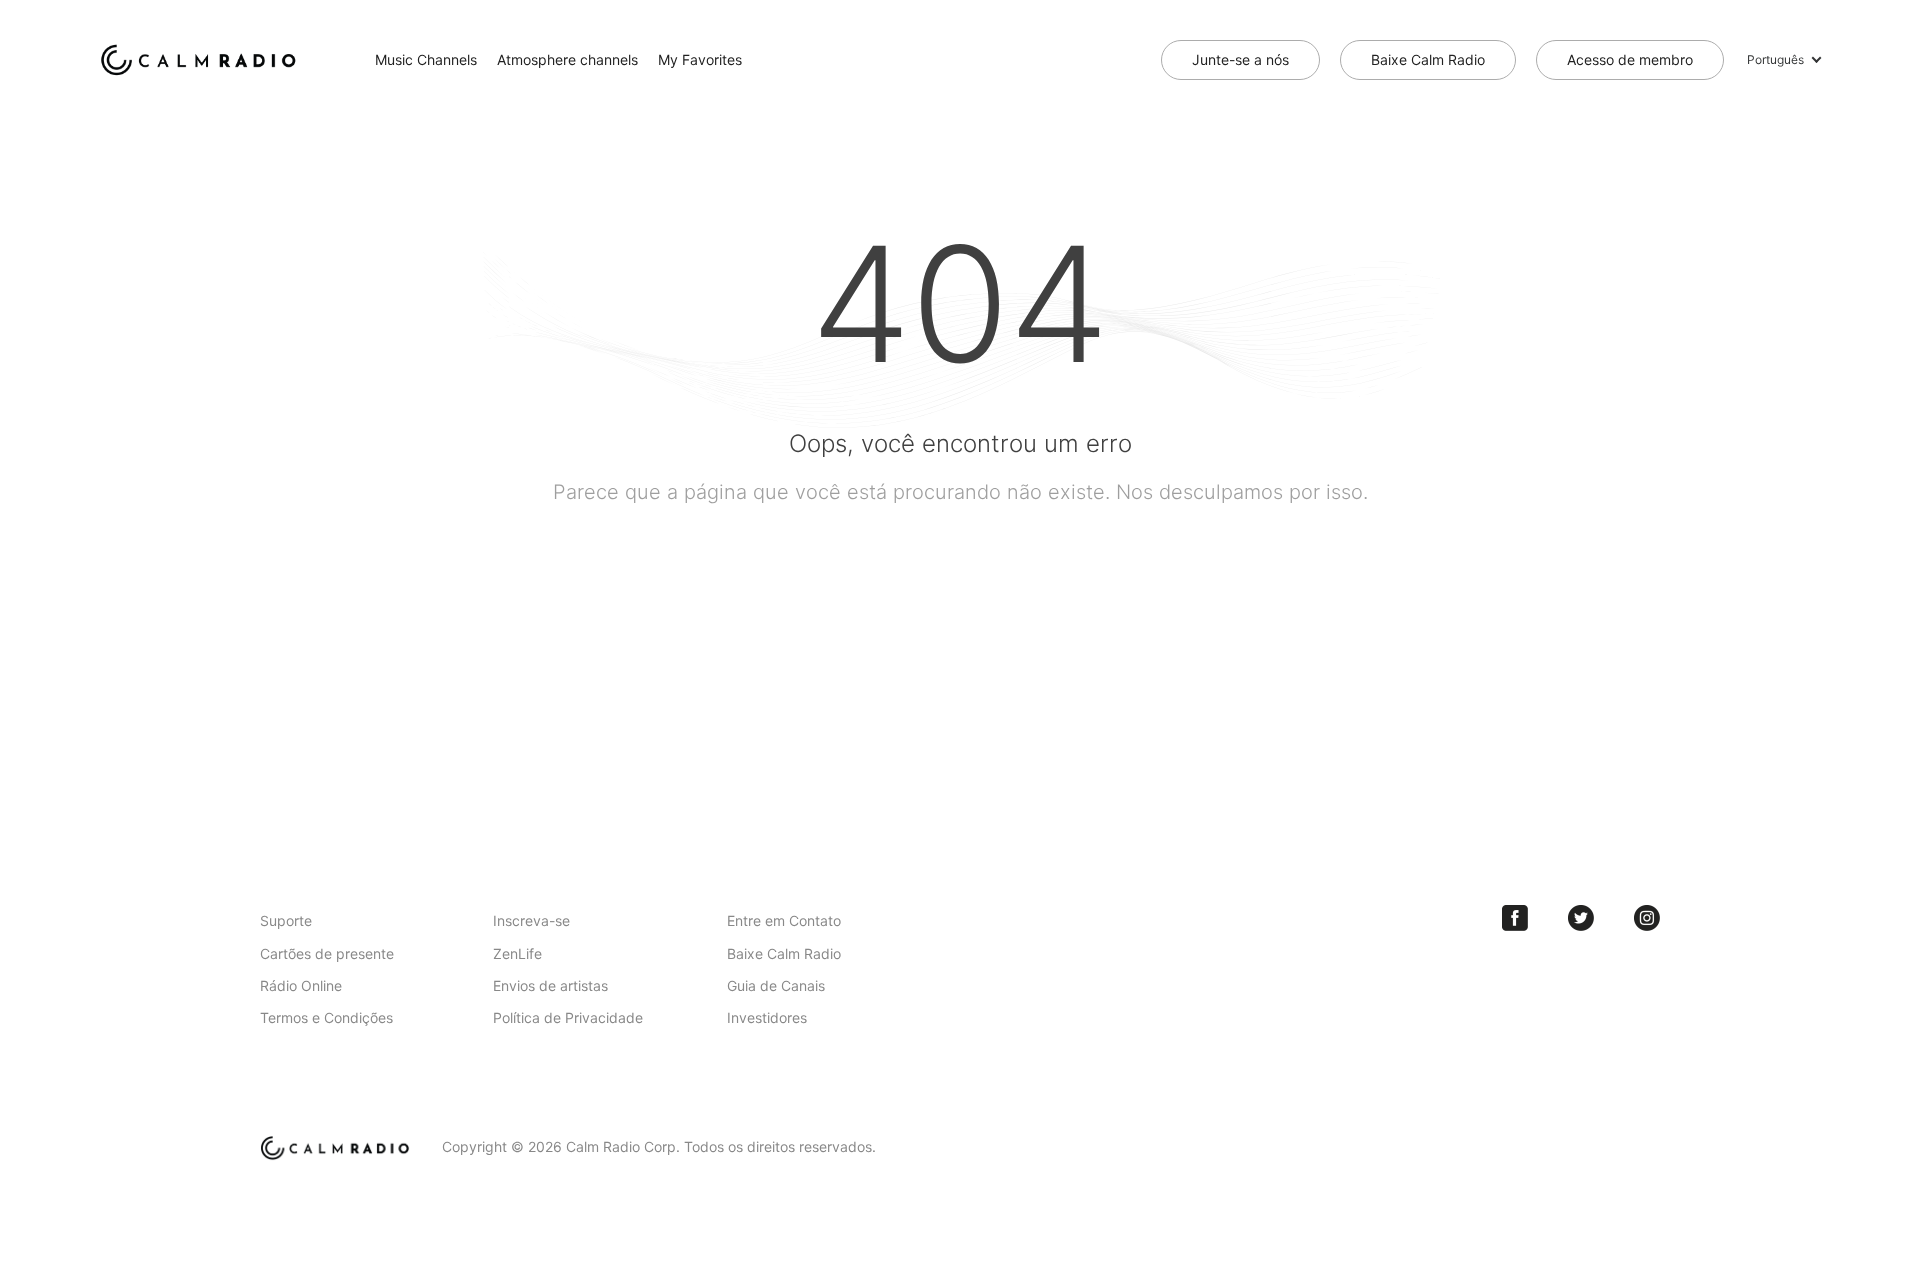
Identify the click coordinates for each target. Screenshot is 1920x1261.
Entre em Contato (784, 920)
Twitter (1581, 918)
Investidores (767, 1017)
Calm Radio (202, 60)
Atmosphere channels (567, 59)
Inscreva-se (531, 920)
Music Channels (426, 59)
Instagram (1647, 918)
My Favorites (700, 59)
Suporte (286, 920)
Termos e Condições (326, 1017)
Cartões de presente (327, 953)
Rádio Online (301, 985)
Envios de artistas (550, 985)
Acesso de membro (1630, 59)
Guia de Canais (776, 985)
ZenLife (517, 953)
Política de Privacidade (568, 1017)
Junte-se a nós (1240, 59)
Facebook (1515, 918)
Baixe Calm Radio (1428, 59)
